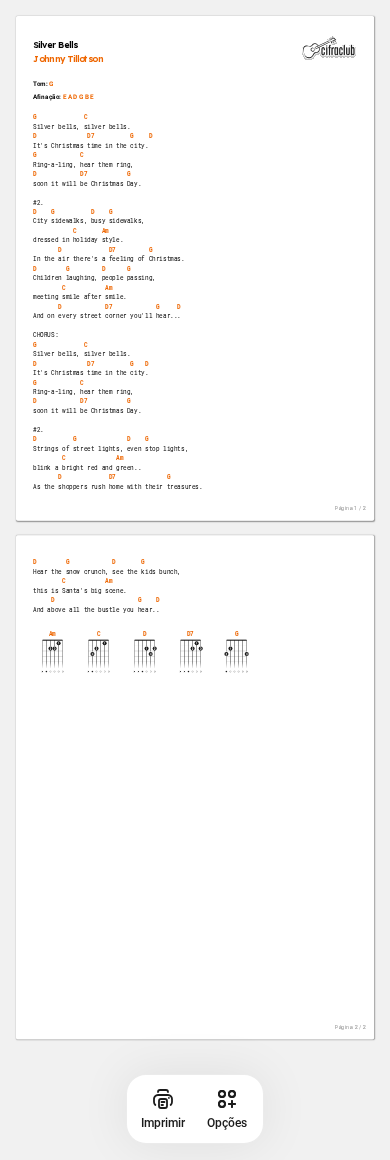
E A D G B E (78, 96)
